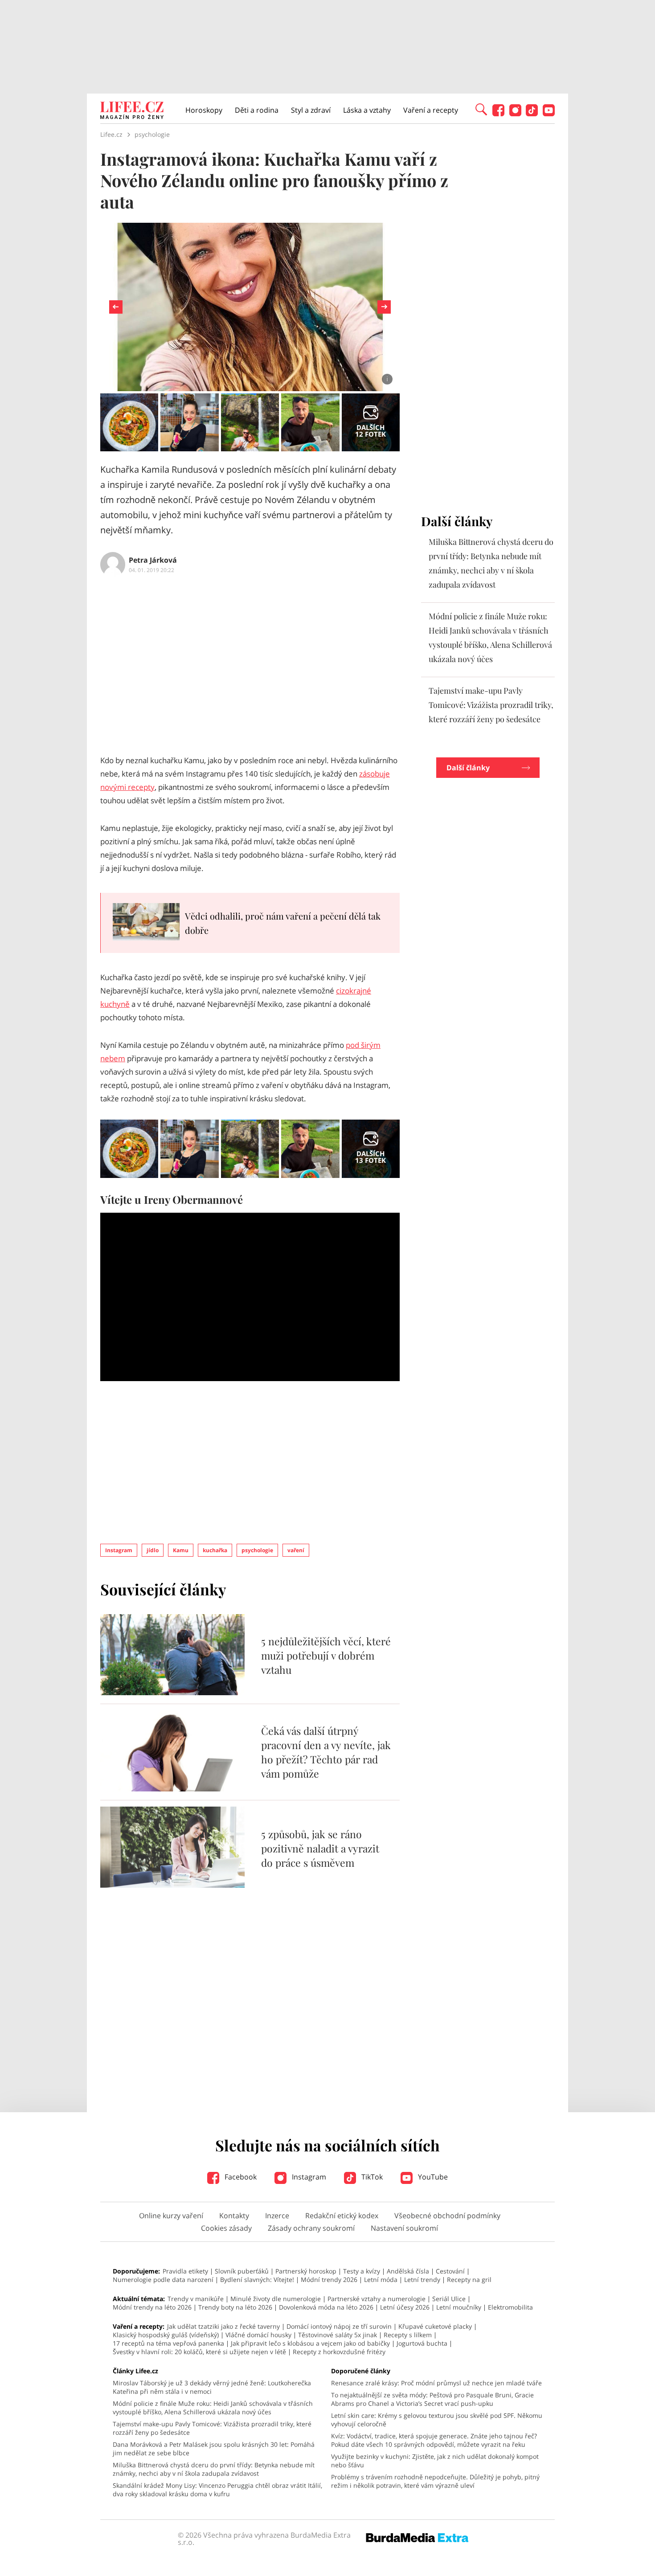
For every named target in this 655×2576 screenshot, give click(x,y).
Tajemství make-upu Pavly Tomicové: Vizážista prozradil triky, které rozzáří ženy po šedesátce (491, 705)
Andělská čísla (408, 2271)
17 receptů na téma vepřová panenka (168, 2343)
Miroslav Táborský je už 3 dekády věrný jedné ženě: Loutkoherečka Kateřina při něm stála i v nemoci (212, 2387)
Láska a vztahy (367, 110)
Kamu (181, 1550)
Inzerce (277, 2216)
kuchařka (215, 1550)
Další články (468, 768)
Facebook (240, 2177)
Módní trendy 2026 (329, 2280)
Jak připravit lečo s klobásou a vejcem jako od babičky (310, 2343)
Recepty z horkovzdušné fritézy (339, 2352)
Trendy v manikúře (196, 2299)
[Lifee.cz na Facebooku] (498, 114)
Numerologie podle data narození (163, 2280)
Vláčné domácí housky (258, 2335)
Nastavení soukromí (404, 2228)
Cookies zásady (226, 2228)
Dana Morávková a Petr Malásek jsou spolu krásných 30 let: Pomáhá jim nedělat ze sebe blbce (214, 2449)
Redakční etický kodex (342, 2216)
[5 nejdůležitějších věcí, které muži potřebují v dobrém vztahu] (172, 1693)
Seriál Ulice (449, 2299)
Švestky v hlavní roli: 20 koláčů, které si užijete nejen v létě (199, 2352)
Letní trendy (422, 2280)
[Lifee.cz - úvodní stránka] (132, 111)
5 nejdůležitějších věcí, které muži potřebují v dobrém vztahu (326, 1655)
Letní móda (381, 2280)
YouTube (432, 2177)
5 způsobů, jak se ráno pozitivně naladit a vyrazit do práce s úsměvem (320, 1848)
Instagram (119, 1550)
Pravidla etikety (185, 2271)
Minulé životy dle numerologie (276, 2299)
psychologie (257, 1550)
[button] (481, 109)
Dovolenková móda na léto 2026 (326, 2307)
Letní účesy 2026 (405, 2307)
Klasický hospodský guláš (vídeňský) (166, 2335)
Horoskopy (204, 110)
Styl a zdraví (311, 110)
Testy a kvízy (362, 2271)
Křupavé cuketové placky (435, 2326)
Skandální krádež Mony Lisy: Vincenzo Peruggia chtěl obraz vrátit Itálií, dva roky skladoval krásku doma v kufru (217, 2490)
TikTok (371, 2177)
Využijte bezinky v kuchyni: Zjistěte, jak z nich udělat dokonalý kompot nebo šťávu (435, 2461)
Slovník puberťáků (242, 2271)
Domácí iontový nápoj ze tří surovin (339, 2326)
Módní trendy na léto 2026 (152, 2307)
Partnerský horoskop (306, 2271)
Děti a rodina (257, 110)
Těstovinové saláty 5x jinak (338, 2335)
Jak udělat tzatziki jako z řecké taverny (223, 2326)
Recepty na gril (469, 2280)
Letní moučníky (459, 2307)
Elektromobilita (510, 2307)
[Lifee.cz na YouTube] (549, 114)
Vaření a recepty (431, 110)
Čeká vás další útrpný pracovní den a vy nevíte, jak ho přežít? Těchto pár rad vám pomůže (326, 1752)
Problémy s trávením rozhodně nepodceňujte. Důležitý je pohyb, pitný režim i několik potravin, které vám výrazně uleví (435, 2481)
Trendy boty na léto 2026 (235, 2307)
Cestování (450, 2271)
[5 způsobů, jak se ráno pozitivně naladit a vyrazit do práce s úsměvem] (172, 1885)
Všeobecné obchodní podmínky (447, 2216)
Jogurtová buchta (422, 2343)
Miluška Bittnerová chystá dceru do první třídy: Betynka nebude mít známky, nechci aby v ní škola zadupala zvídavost (214, 2469)
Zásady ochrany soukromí (311, 2228)
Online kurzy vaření (171, 2216)
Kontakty (234, 2216)
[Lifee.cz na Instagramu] (515, 114)
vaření (296, 1550)
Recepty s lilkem (408, 2335)
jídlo (153, 1550)
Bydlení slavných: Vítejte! (257, 2280)
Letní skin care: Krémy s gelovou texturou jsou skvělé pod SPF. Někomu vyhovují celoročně (437, 2420)
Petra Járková (153, 560)
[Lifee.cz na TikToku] (532, 114)
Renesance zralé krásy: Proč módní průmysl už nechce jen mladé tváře (436, 2383)
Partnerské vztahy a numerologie (377, 2299)
